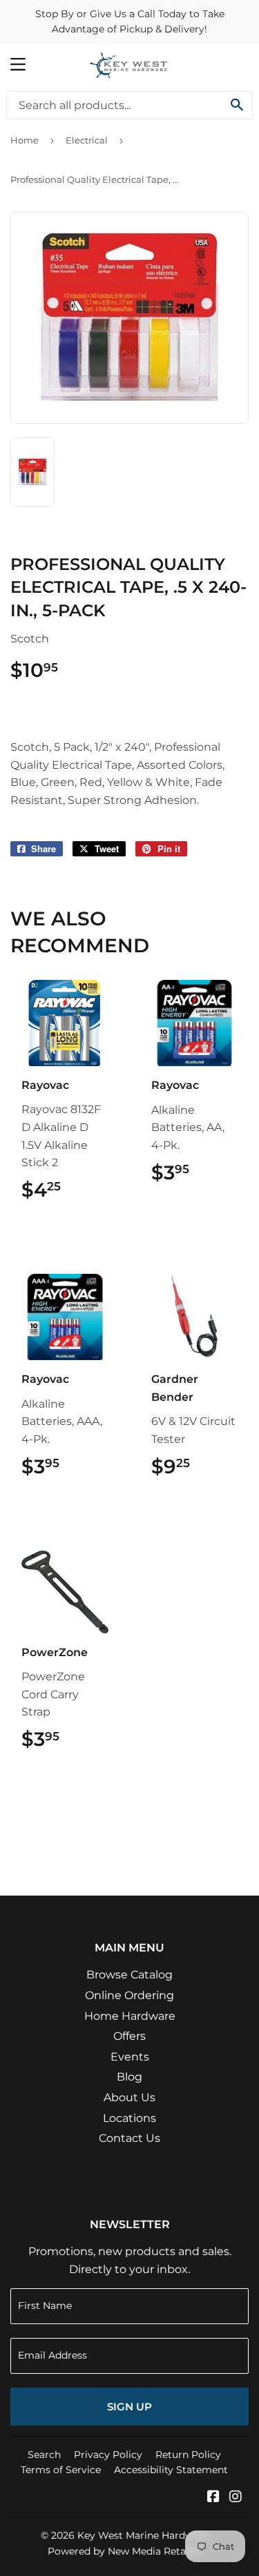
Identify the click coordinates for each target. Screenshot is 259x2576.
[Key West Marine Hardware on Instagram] (236, 2498)
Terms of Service (61, 2470)
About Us (129, 2097)
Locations (129, 2118)
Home (25, 140)
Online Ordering (129, 1995)
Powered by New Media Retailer (124, 2551)
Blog (129, 2077)
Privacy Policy (108, 2455)
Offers (129, 2036)
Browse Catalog (129, 1975)
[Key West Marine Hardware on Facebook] (213, 2498)
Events (130, 2057)
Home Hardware (130, 2016)
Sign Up (129, 2407)
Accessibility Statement (171, 2470)
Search (44, 2455)
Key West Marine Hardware (143, 2535)
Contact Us (129, 2138)
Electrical (87, 140)
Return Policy (188, 2455)
